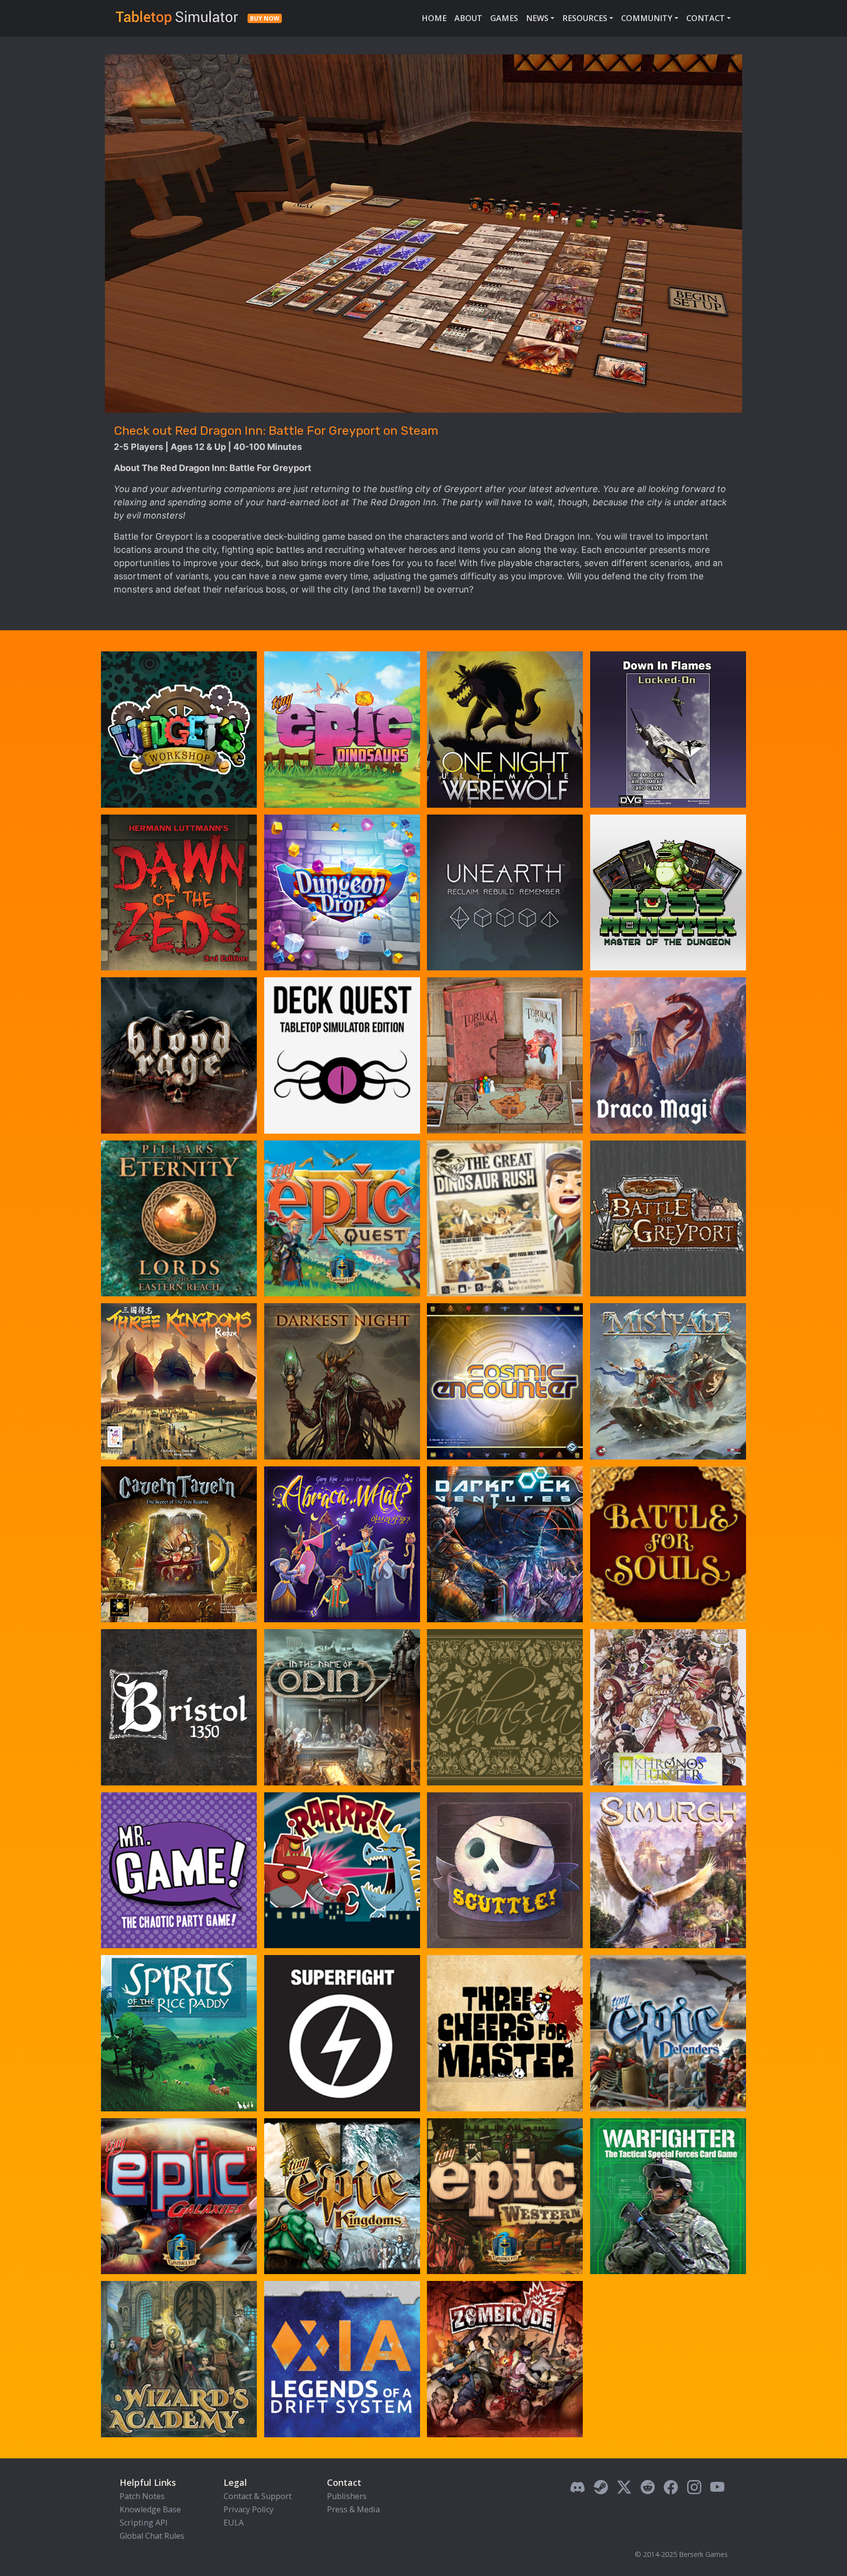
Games (504, 18)
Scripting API (144, 2523)
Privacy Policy (249, 2509)
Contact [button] (706, 18)
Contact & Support (258, 2496)
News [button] (537, 18)
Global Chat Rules (152, 2536)
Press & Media (353, 2509)
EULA (234, 2523)
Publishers (347, 2496)
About (468, 18)
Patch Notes (142, 2496)
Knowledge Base (150, 2509)
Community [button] (647, 18)
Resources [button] (585, 18)
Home (434, 18)
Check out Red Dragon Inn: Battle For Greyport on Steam (276, 430)
